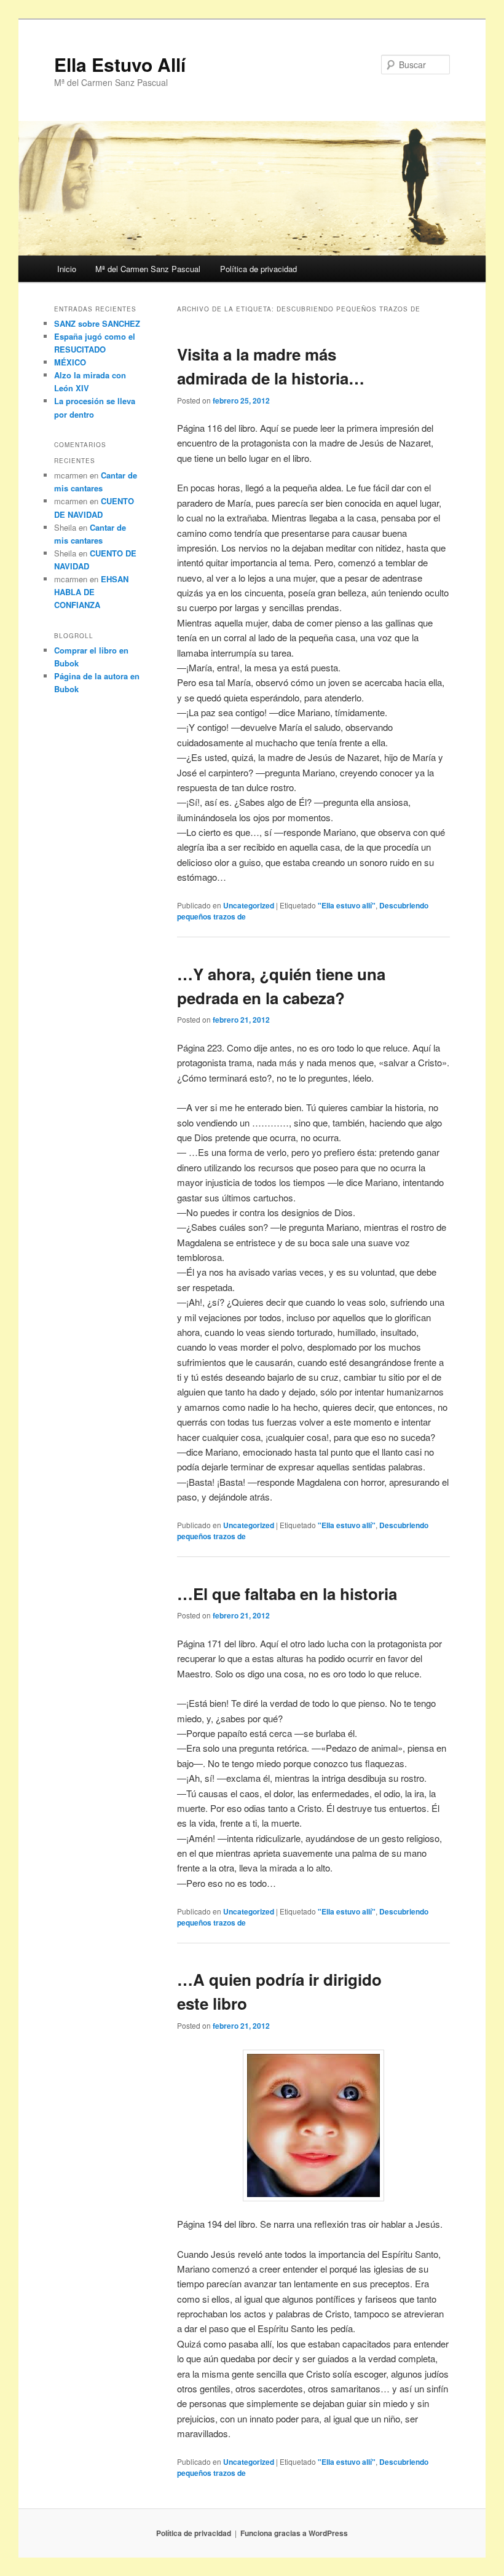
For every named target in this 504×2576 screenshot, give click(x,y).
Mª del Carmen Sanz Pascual (148, 269)
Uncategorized (249, 905)
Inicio (67, 269)
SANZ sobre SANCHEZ (97, 323)
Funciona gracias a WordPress (294, 2533)
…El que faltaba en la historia (287, 1594)
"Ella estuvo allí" (347, 905)
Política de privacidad (258, 269)
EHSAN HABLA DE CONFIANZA (91, 592)
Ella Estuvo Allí (120, 64)
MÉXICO (70, 362)
